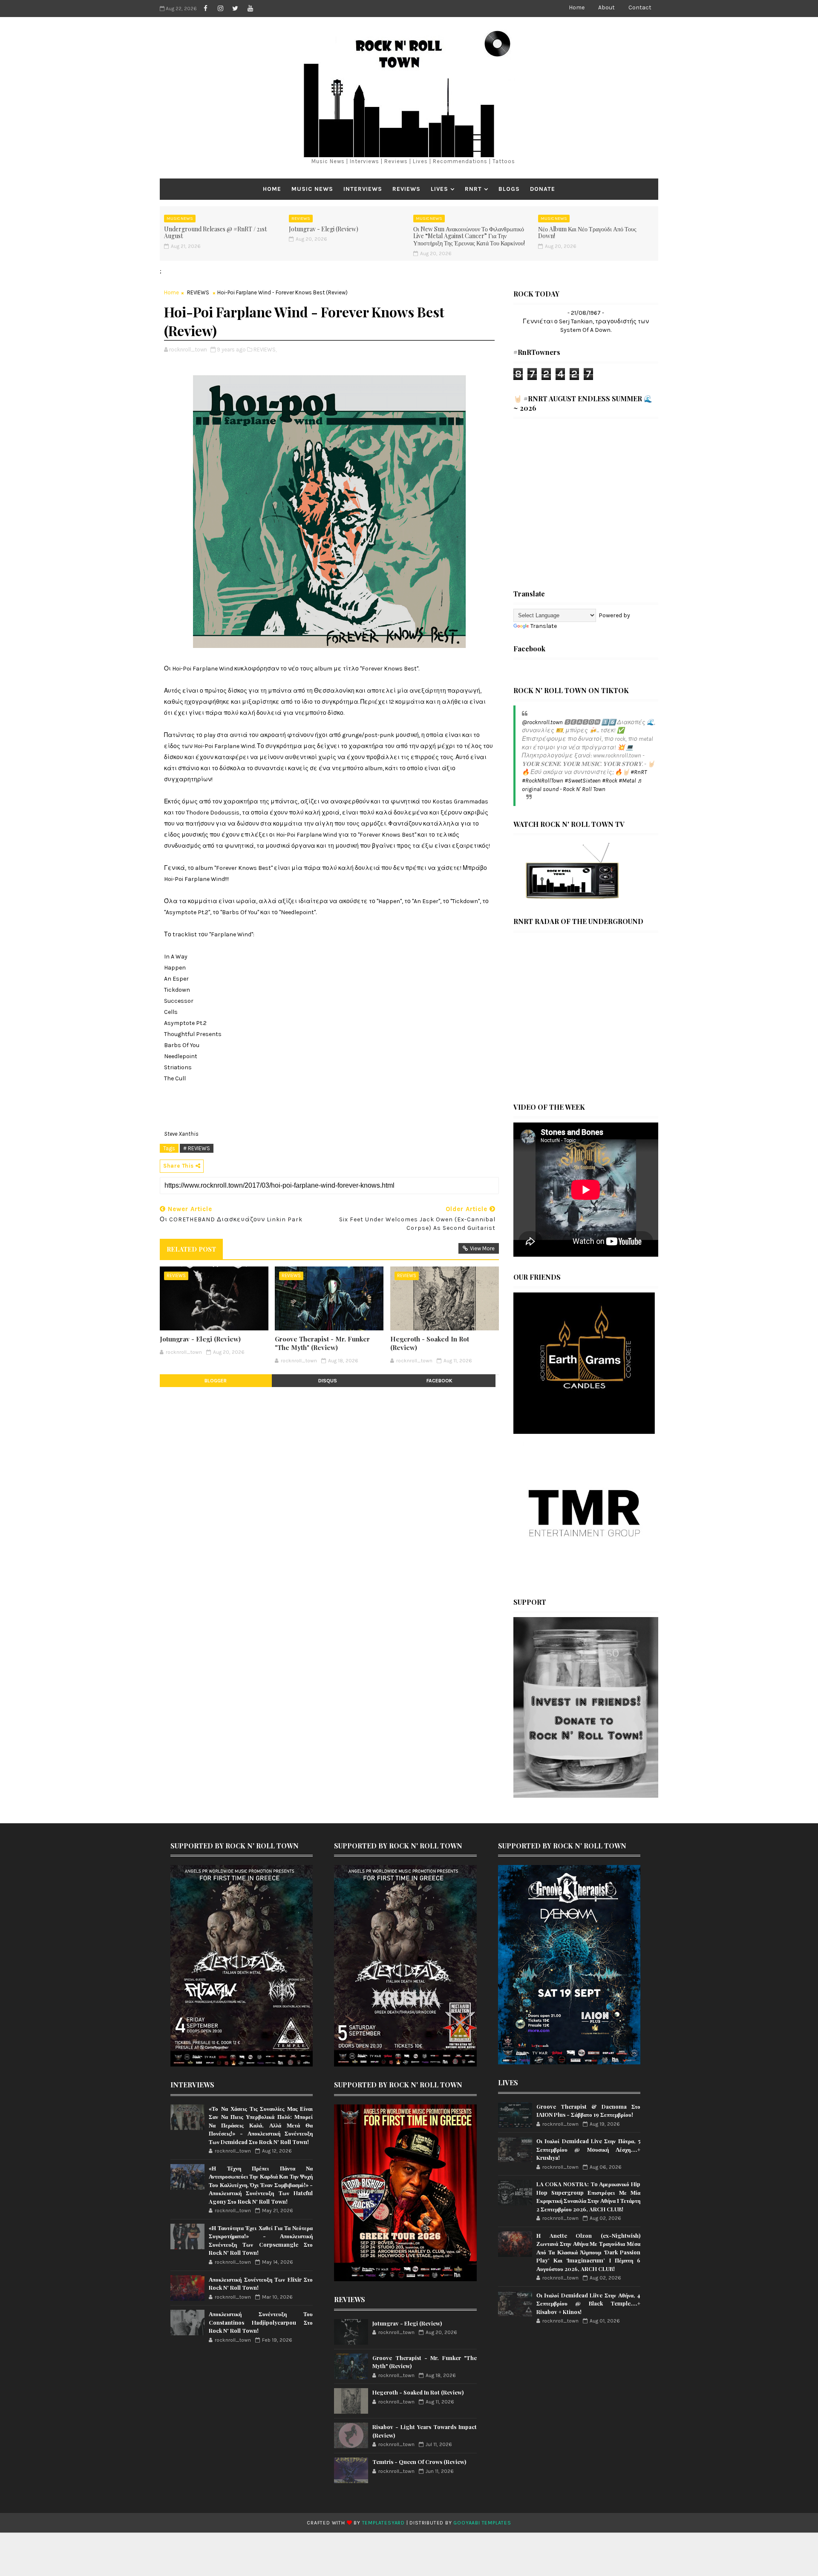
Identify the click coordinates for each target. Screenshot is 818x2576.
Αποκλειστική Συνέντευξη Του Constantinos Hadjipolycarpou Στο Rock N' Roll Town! (261, 2322)
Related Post (191, 1249)
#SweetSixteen (583, 781)
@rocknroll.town (542, 722)
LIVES (439, 189)
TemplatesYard (383, 2523)
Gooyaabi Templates (482, 2523)
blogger (216, 1381)
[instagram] (220, 9)
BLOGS (509, 189)
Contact (640, 7)
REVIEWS (406, 189)
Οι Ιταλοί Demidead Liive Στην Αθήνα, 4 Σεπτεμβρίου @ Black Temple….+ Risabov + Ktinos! (588, 2303)
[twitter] (235, 9)
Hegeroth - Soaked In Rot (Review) (430, 1343)
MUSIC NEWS (312, 189)
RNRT (473, 189)
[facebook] (205, 9)
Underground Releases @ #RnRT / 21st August (215, 233)
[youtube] (250, 9)
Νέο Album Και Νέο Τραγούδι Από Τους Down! (587, 233)
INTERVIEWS (363, 189)
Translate (544, 626)
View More (482, 1248)
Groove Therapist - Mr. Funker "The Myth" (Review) (322, 1343)
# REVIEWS (197, 1148)
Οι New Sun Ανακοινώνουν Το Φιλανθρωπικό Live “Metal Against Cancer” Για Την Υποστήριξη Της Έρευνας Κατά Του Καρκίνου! (469, 236)
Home (577, 7)
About (606, 7)
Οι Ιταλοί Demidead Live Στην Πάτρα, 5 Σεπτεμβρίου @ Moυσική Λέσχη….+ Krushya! (588, 2149)
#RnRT (639, 772)
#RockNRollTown (543, 781)
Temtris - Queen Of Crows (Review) (419, 2462)
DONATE (543, 189)
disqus (328, 1381)
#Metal (627, 781)
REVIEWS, (265, 350)
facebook (439, 1381)
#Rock (610, 781)
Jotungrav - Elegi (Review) (324, 229)
